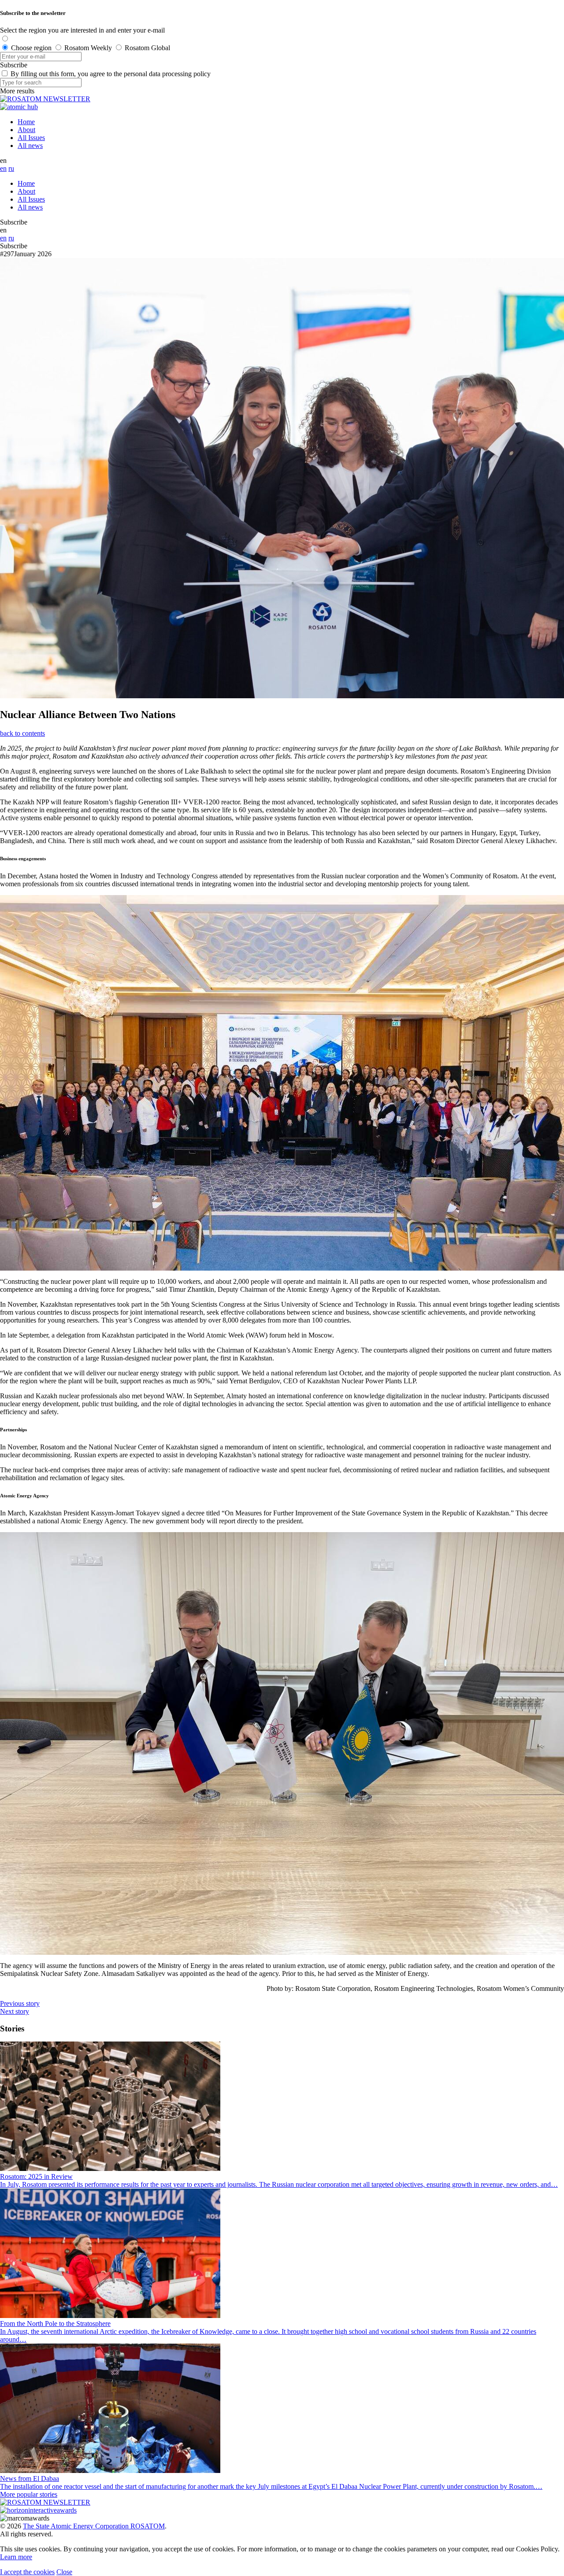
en (3, 168)
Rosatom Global (147, 48)
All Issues (31, 138)
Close (64, 2572)
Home (26, 122)
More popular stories (29, 2494)
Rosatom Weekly (88, 48)
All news (30, 146)
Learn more (16, 2557)
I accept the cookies (27, 2572)
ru (11, 168)
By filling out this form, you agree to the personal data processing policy (111, 74)
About (26, 130)
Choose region (31, 48)
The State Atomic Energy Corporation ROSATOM (94, 2526)
